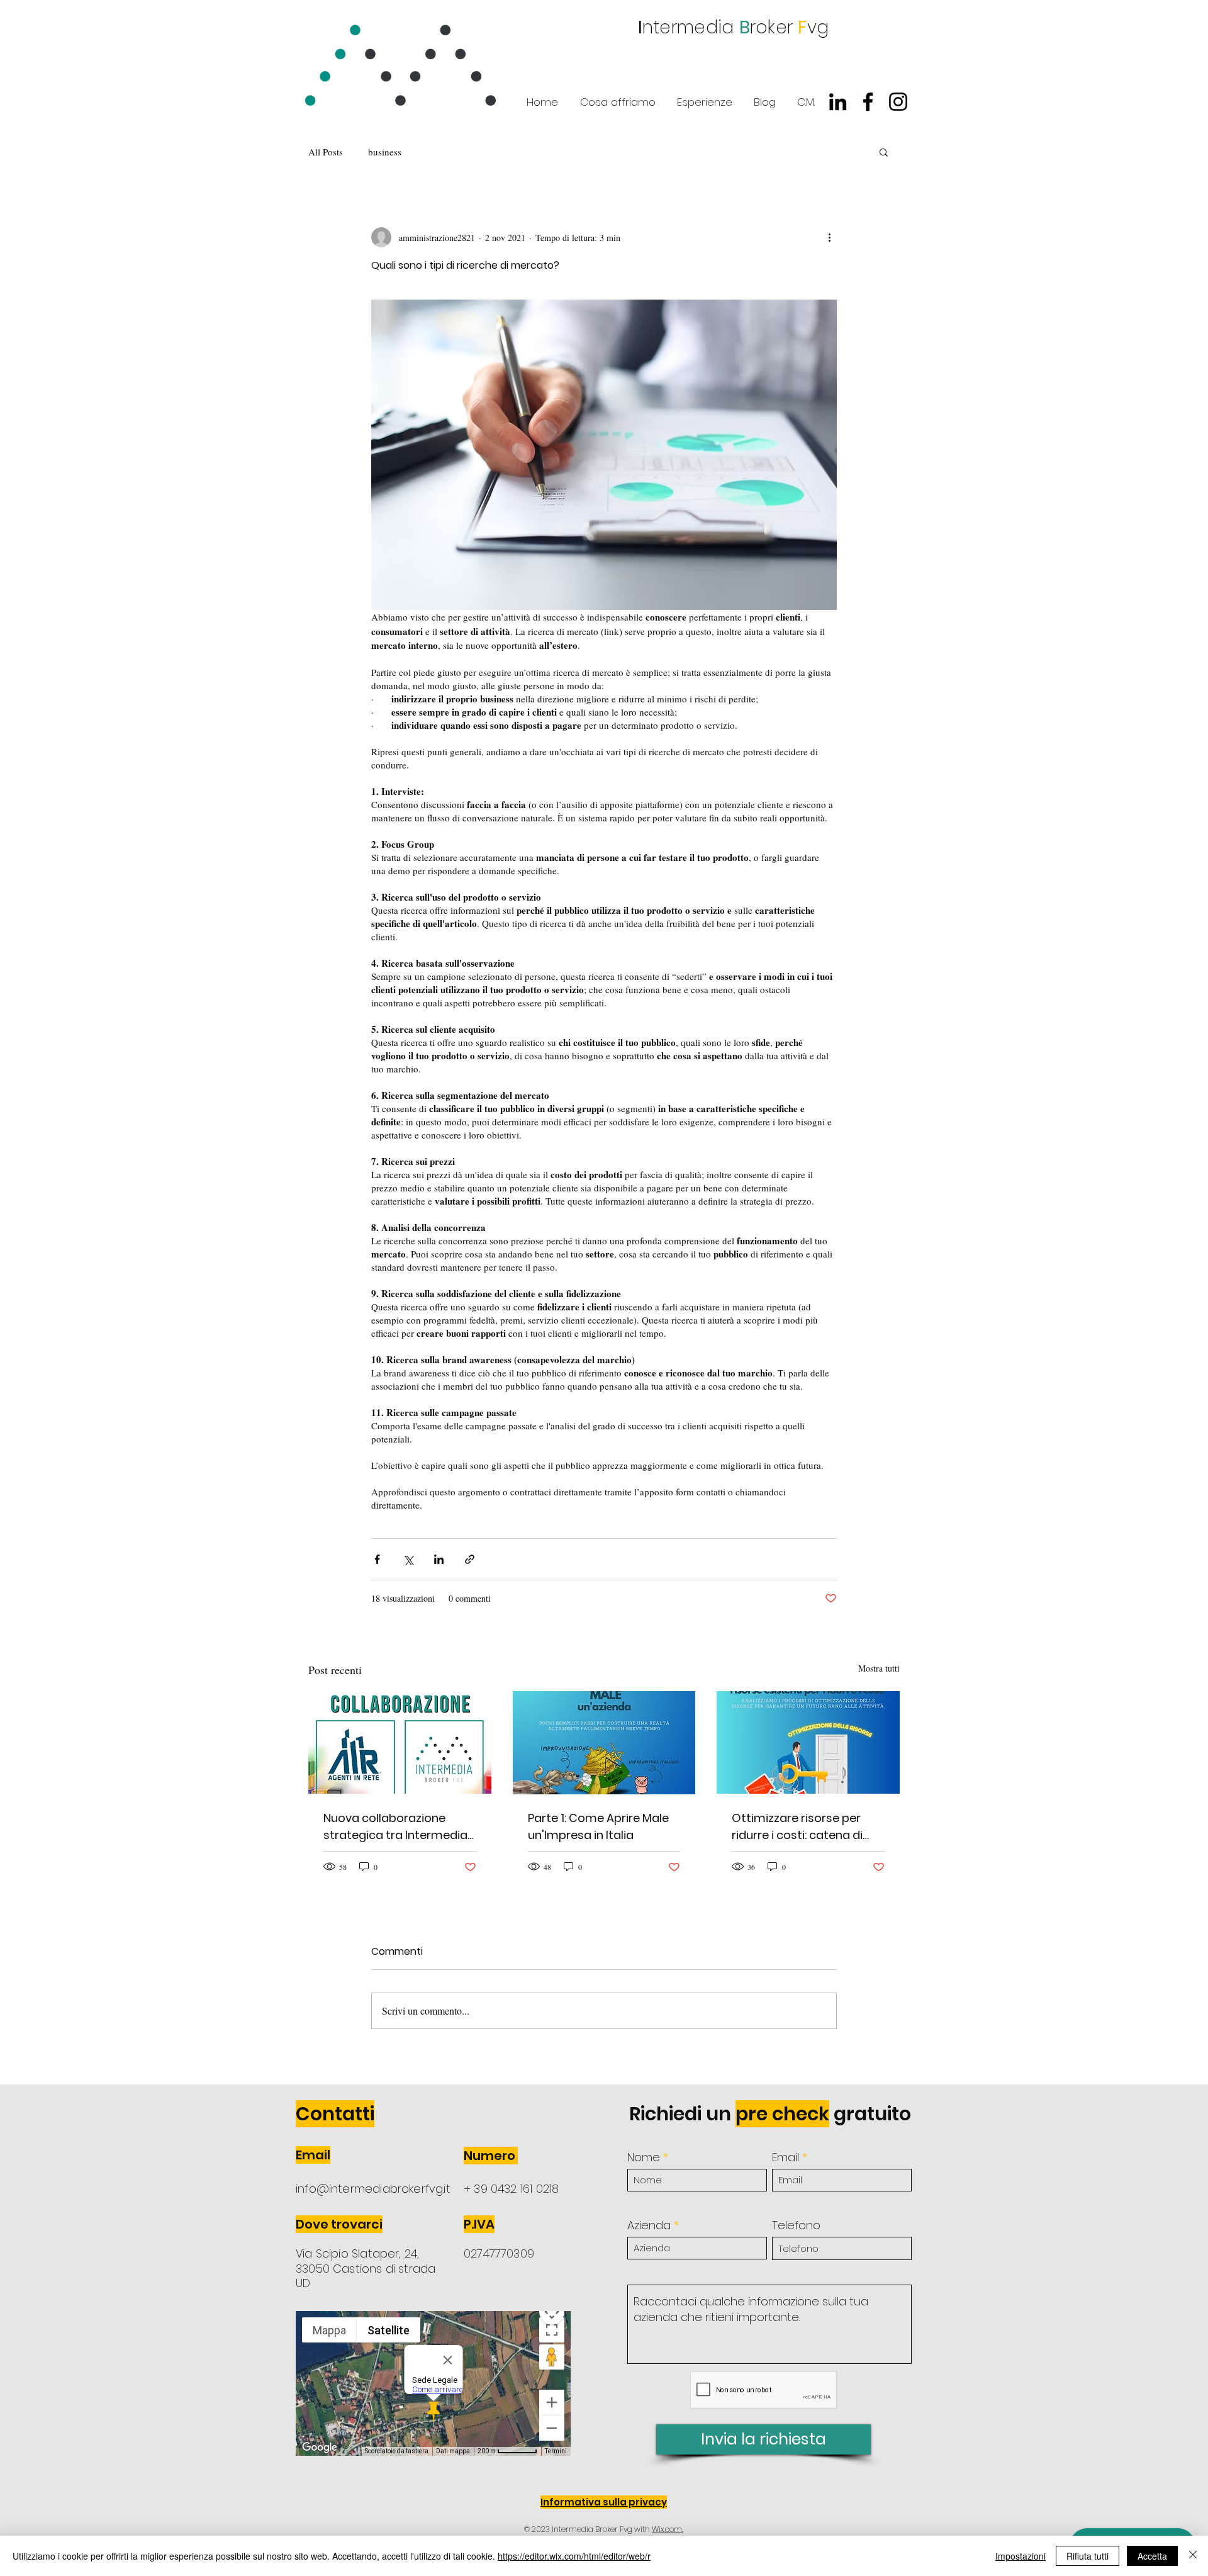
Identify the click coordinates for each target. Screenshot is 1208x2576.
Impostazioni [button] (1021, 2556)
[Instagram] (898, 102)
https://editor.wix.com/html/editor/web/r (574, 2556)
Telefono (796, 2225)
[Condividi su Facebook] (377, 1559)
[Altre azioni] (829, 237)
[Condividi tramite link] (470, 1559)
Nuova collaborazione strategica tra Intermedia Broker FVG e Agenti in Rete (397, 1827)
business (385, 152)
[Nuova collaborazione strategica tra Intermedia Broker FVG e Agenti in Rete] (400, 1742)
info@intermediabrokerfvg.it (373, 2189)
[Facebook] (868, 102)
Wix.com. (668, 2529)
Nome (644, 2157)
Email (786, 2157)
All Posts (326, 152)
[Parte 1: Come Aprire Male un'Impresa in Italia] (604, 1743)
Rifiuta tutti (1088, 2556)
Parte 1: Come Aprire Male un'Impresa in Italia (598, 1826)
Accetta (1152, 2556)
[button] (884, 152)
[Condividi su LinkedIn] (439, 1559)
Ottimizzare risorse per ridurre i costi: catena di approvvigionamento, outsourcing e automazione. (797, 1827)
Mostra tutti (879, 1668)
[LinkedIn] (838, 102)
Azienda (649, 2225)
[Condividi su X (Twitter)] (408, 1559)
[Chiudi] (1193, 2556)
